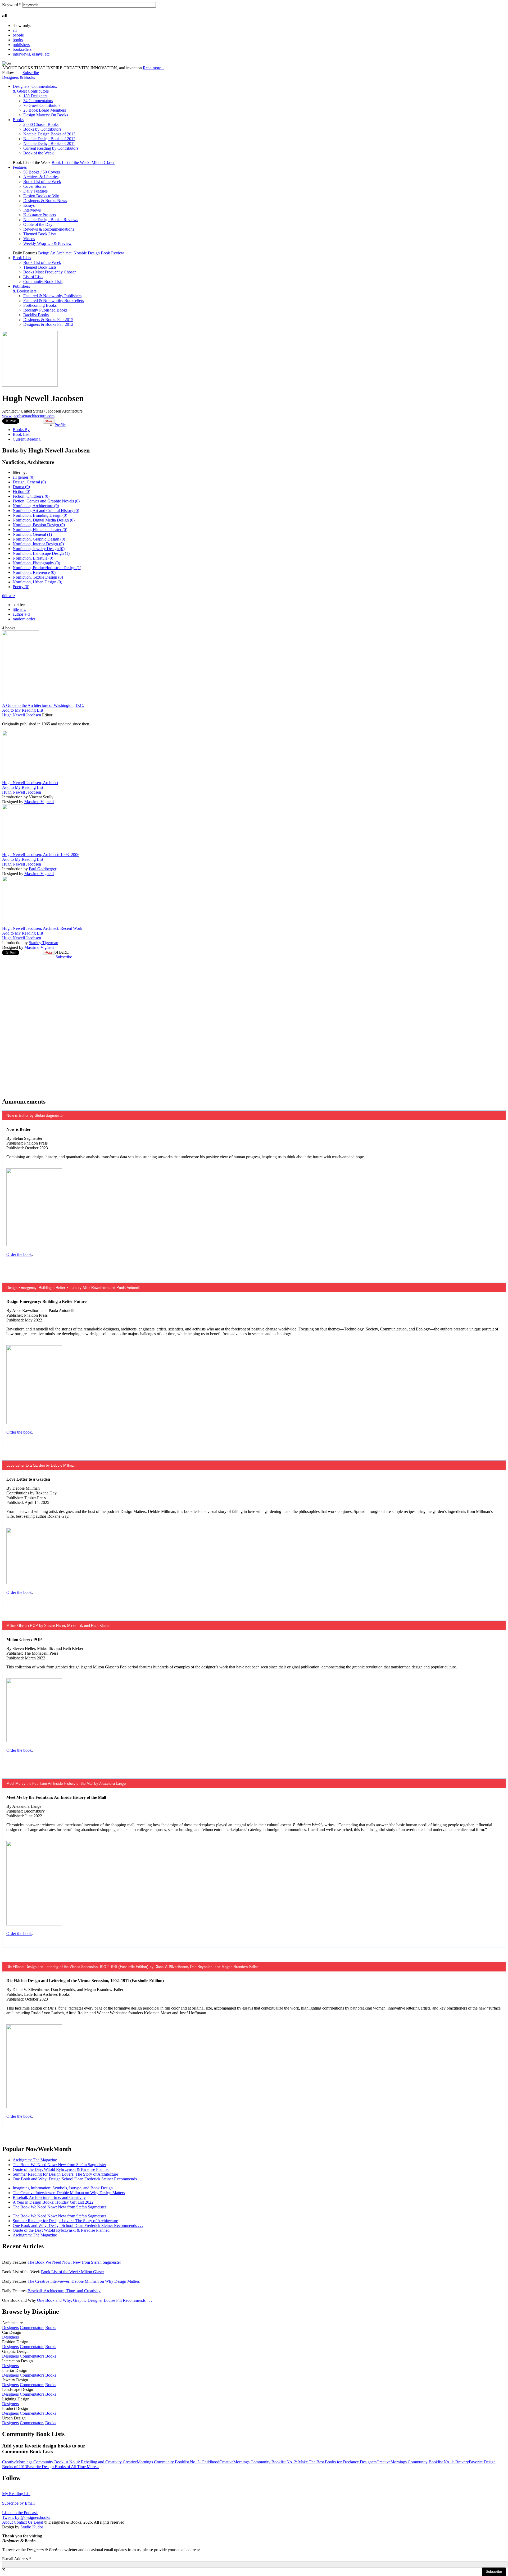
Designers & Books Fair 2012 (48, 324)
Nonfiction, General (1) (32, 534)
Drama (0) (21, 487)
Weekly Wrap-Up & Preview (47, 243)
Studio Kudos (32, 2527)
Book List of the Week (42, 182)
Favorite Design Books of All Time (57, 2467)
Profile (60, 425)
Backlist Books (36, 315)
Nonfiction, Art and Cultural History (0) (46, 511)
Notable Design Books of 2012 (49, 139)
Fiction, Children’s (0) (31, 496)
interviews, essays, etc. (32, 54)
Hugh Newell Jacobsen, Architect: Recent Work (42, 928)
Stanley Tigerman (44, 943)
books (18, 40)
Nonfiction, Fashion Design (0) (39, 525)
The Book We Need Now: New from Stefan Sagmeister (59, 2165)
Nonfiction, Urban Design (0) (37, 582)
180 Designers (35, 96)
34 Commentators (38, 101)
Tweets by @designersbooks (26, 2517)
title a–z (9, 596)
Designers (10, 2328)
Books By (21, 430)
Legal (38, 2522)
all (15, 30)
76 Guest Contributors (42, 105)
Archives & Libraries (41, 177)
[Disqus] (254, 1026)
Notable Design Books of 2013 (49, 134)
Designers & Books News (45, 201)
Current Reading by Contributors (51, 148)
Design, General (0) (29, 482)
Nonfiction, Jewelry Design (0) (39, 549)
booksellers (22, 49)
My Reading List (16, 2494)
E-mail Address (17, 2559)
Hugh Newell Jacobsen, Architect (30, 783)
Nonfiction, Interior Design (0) (38, 544)
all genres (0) (24, 477)
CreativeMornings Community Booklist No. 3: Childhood (171, 2462)
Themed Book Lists (40, 234)
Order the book (19, 1254)
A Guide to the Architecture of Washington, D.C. (43, 705)
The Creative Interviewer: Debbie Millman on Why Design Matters (69, 2193)
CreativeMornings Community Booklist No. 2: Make (264, 2462)
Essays (29, 205)
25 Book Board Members (45, 110)
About (7, 2522)
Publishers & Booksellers (25, 289)
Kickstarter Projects (40, 215)
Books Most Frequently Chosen (50, 272)
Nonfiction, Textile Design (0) (38, 577)
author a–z (21, 614)
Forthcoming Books (40, 305)
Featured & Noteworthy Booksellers (54, 301)
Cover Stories (35, 186)
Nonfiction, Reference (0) (34, 572)
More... (93, 2467)
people (18, 35)
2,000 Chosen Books (41, 124)
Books (18, 120)
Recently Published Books (45, 310)
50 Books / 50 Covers (42, 172)
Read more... (154, 68)
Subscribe (31, 73)
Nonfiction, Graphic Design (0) (39, 539)
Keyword (12, 5)
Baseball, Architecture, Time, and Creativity (49, 2197)
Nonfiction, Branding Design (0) (40, 515)
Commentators (32, 2328)
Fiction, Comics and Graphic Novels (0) (46, 501)
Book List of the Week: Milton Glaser (83, 163)
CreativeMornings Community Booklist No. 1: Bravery (423, 2462)
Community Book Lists (43, 282)
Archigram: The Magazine (35, 2160)
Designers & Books (19, 77)
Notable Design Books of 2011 (49, 143)
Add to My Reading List (23, 710)
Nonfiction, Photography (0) (36, 563)
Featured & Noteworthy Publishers (52, 296)
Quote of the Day (38, 224)
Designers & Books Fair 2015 (48, 320)
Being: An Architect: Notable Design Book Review (81, 253)
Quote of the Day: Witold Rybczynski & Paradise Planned (61, 2169)
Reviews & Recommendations (49, 229)
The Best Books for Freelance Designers (343, 2462)
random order (24, 619)
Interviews (32, 210)
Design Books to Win (41, 196)
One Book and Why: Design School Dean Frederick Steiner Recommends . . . (78, 2179)
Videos (29, 239)
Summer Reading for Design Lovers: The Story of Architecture (65, 2174)
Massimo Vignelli (39, 802)
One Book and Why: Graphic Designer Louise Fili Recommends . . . (94, 2300)
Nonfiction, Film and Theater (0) (40, 530)
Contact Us (23, 2522)
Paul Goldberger (43, 869)
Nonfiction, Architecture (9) (36, 506)
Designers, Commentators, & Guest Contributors (35, 89)
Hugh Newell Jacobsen (22, 715)
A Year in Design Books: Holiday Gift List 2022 (53, 2202)
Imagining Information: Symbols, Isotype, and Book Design (63, 2188)
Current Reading (27, 439)
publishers (21, 45)
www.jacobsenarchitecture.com (28, 416)
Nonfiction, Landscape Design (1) (41, 553)
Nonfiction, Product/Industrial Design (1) (47, 568)
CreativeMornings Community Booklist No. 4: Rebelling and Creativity (62, 2462)
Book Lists (22, 258)
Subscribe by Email (18, 2503)
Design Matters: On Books (46, 115)
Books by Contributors (42, 129)
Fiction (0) (21, 491)
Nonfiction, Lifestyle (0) (33, 558)
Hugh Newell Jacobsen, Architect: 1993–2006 (41, 855)
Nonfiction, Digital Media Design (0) (44, 520)
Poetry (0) (21, 587)
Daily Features (35, 191)
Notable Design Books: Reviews (51, 220)
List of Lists (33, 277)
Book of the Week (38, 153)
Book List (21, 434)
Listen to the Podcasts (20, 2513)
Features (20, 167)
